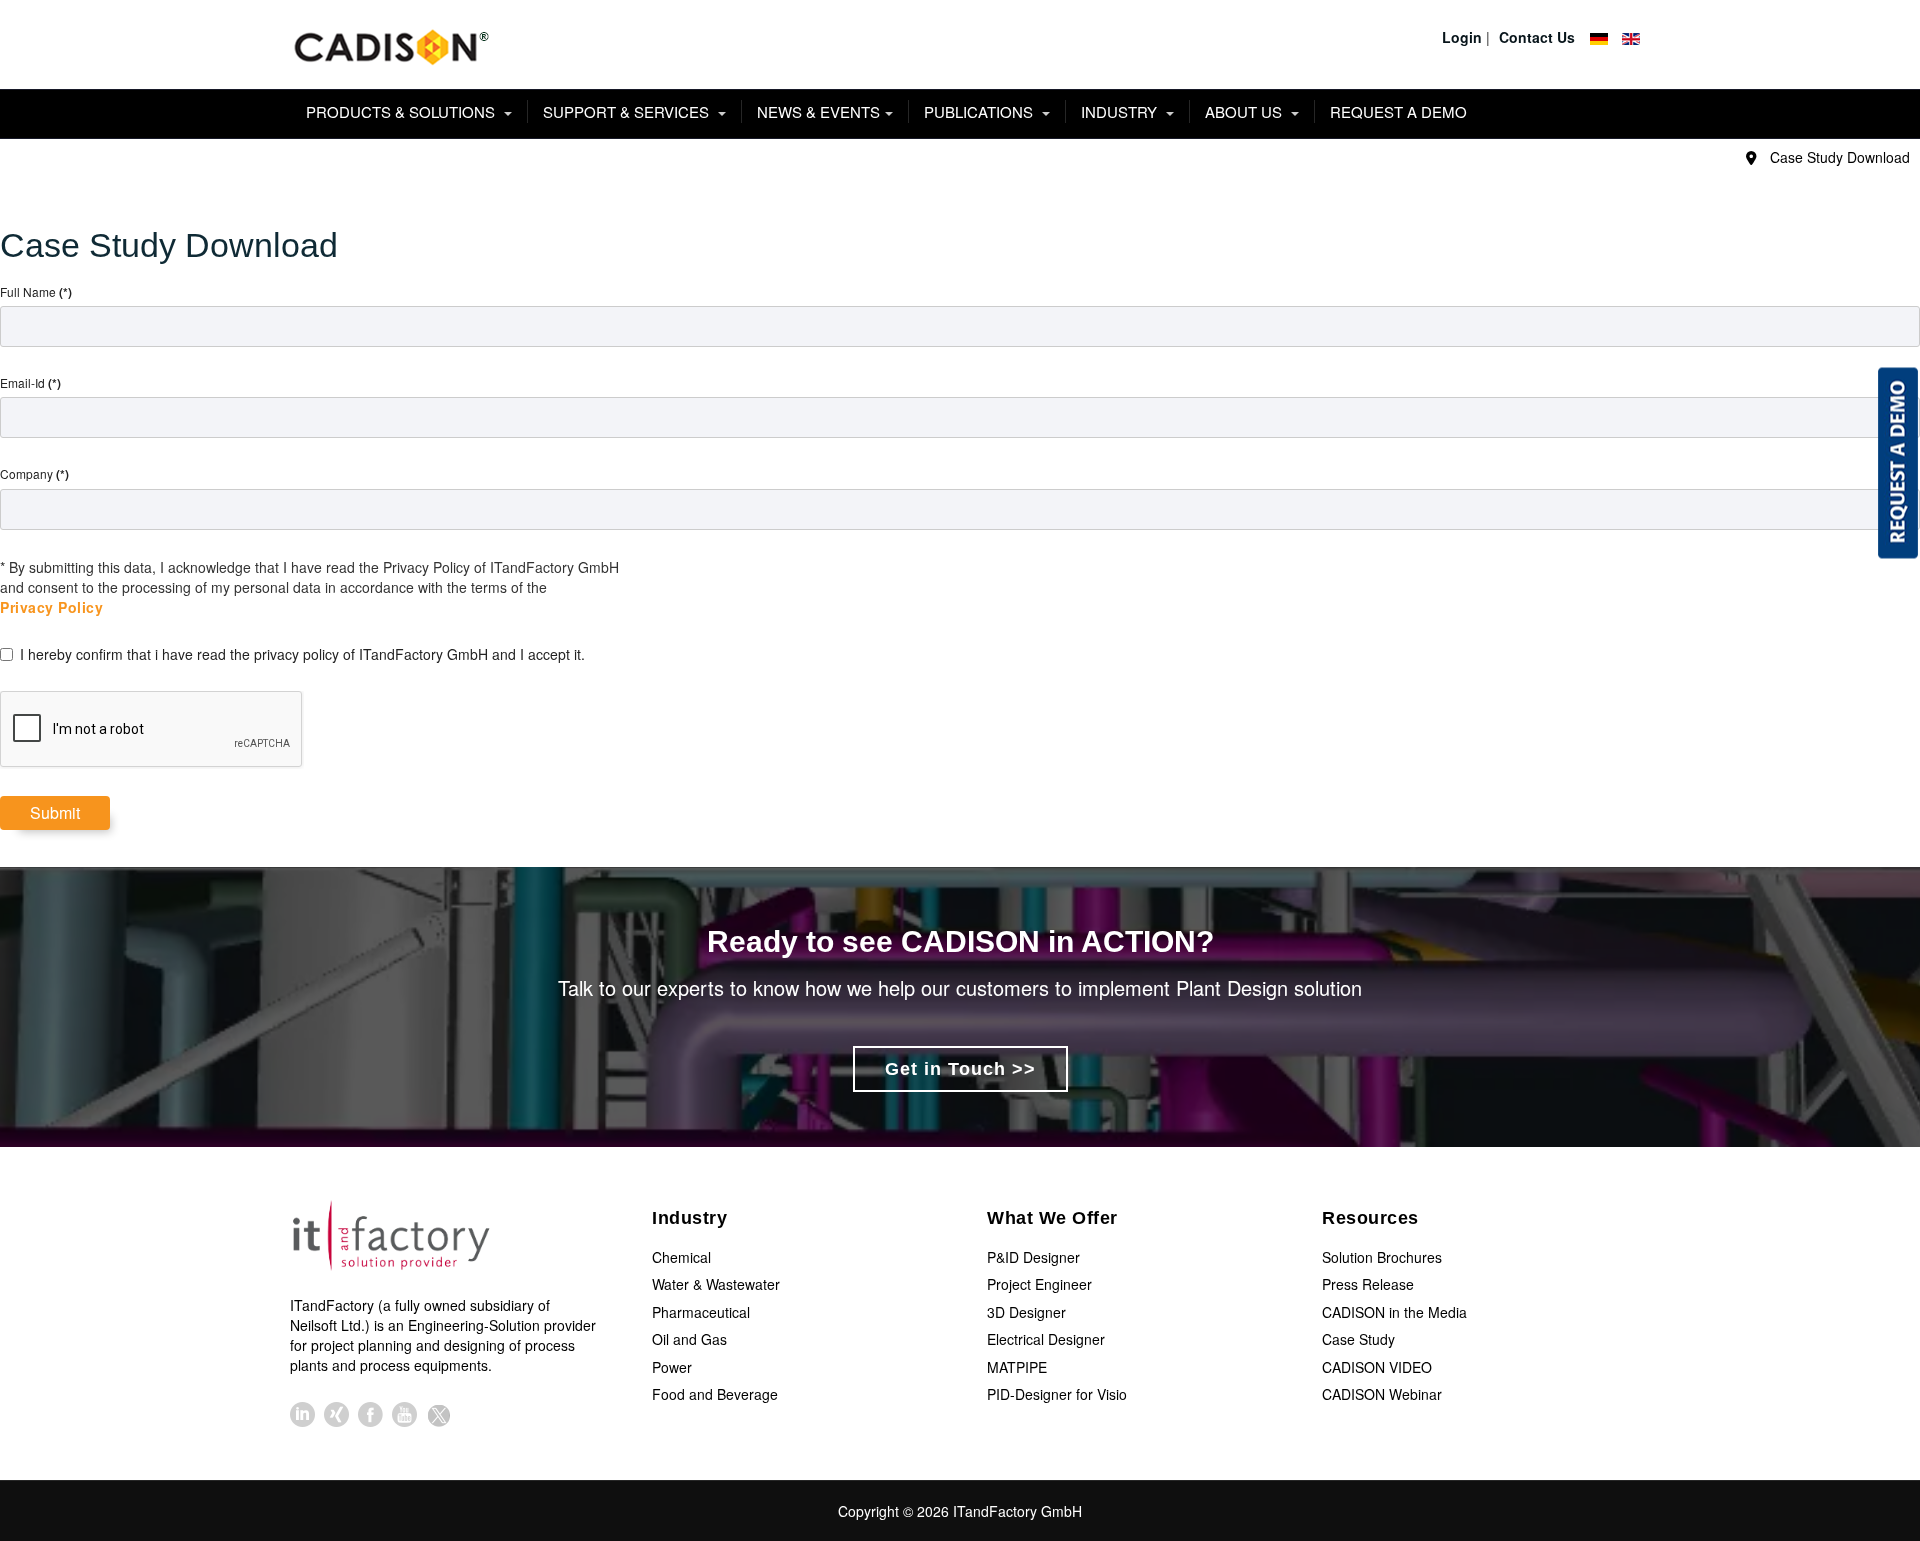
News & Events (818, 111)
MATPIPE (1017, 1367)
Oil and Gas (689, 1339)
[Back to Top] (1868, 1376)
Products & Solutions (402, 111)
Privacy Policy (51, 607)
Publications (980, 111)
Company (34, 474)
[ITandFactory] (397, 1239)
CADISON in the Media (1394, 1312)
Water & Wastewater (716, 1284)
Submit (55, 812)
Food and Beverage (715, 1394)
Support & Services (628, 111)
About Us (1245, 111)
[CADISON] (390, 44)
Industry (1121, 111)
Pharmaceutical (701, 1312)
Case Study (1358, 1339)
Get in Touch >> (960, 1069)
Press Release (1368, 1284)
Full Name (36, 292)
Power (672, 1367)
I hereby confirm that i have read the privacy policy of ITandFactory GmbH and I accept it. (302, 654)
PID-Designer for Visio (1057, 1394)
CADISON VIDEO (1377, 1367)
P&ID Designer (1033, 1257)
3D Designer (1026, 1312)
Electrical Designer (1046, 1339)
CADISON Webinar (1382, 1394)
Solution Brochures (1382, 1257)
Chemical (681, 1257)
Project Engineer (1039, 1284)
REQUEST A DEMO (1398, 111)
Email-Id (30, 383)
